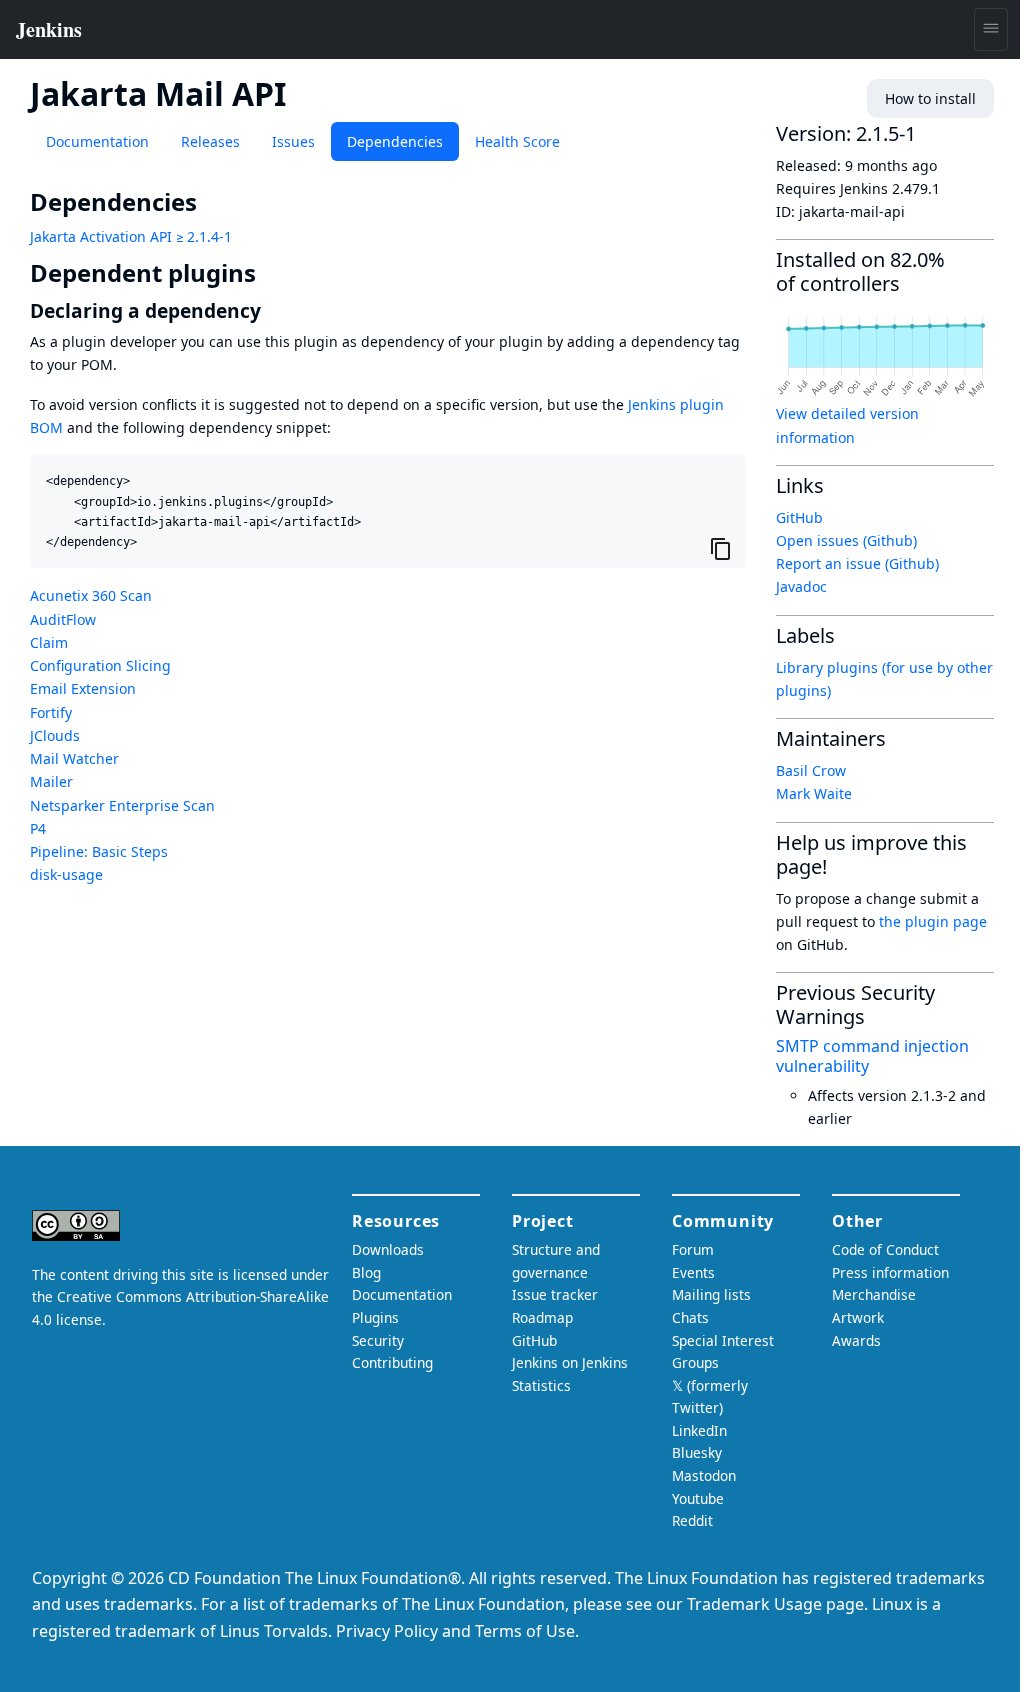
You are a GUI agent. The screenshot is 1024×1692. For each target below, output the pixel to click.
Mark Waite (814, 793)
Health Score (517, 141)
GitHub (799, 517)
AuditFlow (63, 619)
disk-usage (66, 874)
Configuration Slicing (100, 665)
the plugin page (933, 921)
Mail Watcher (74, 758)
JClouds (55, 735)
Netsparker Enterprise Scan (122, 805)
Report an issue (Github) (857, 563)
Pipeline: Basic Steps (99, 851)
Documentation (97, 141)
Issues (293, 141)
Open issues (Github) (846, 540)
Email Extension (83, 688)
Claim (49, 642)
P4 (38, 828)
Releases (210, 141)
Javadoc (801, 586)
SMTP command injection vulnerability (872, 1055)
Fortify (51, 712)
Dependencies (395, 141)
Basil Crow (811, 770)
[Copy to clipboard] (721, 549)
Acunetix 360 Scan (91, 595)
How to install (930, 98)
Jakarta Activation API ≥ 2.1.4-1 (131, 236)
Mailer (51, 781)
